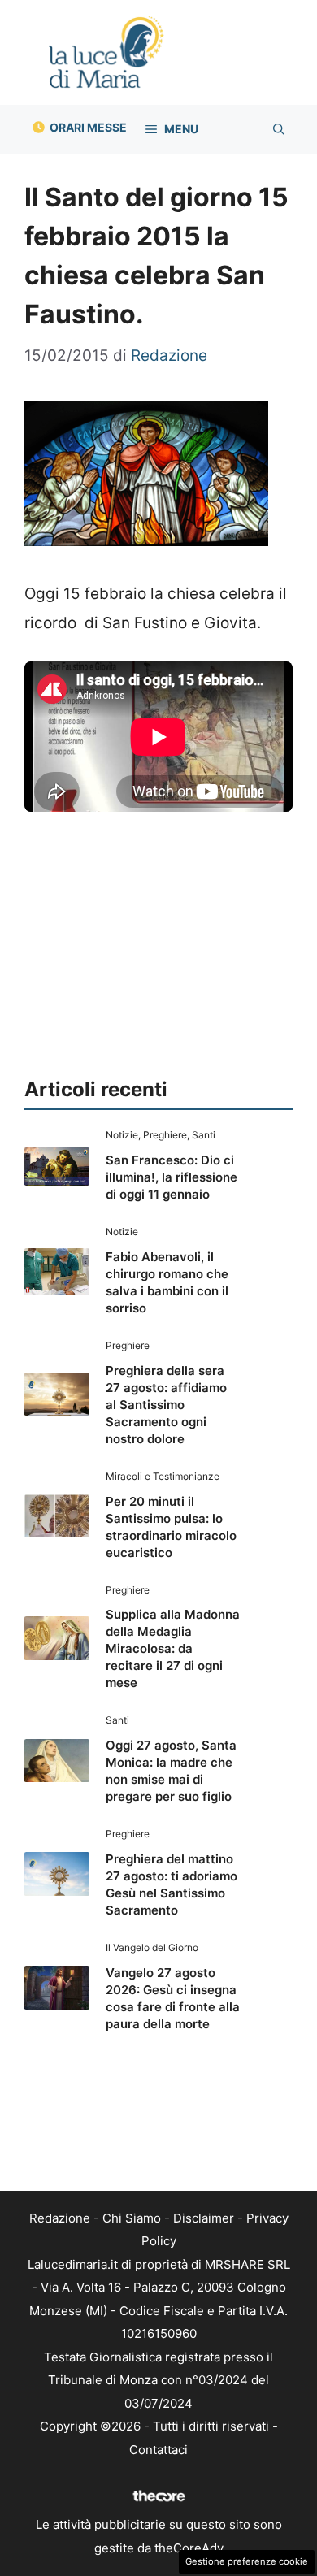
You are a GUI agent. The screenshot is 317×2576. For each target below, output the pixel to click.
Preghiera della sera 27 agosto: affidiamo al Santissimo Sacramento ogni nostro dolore (166, 1405)
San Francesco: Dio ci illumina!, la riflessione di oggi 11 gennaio (172, 1177)
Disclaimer (204, 2218)
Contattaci (158, 2450)
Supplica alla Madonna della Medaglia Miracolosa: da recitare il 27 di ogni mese (173, 1648)
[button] (279, 129)
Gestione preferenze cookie (247, 2561)
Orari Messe (88, 127)
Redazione (60, 2218)
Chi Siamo (132, 2218)
